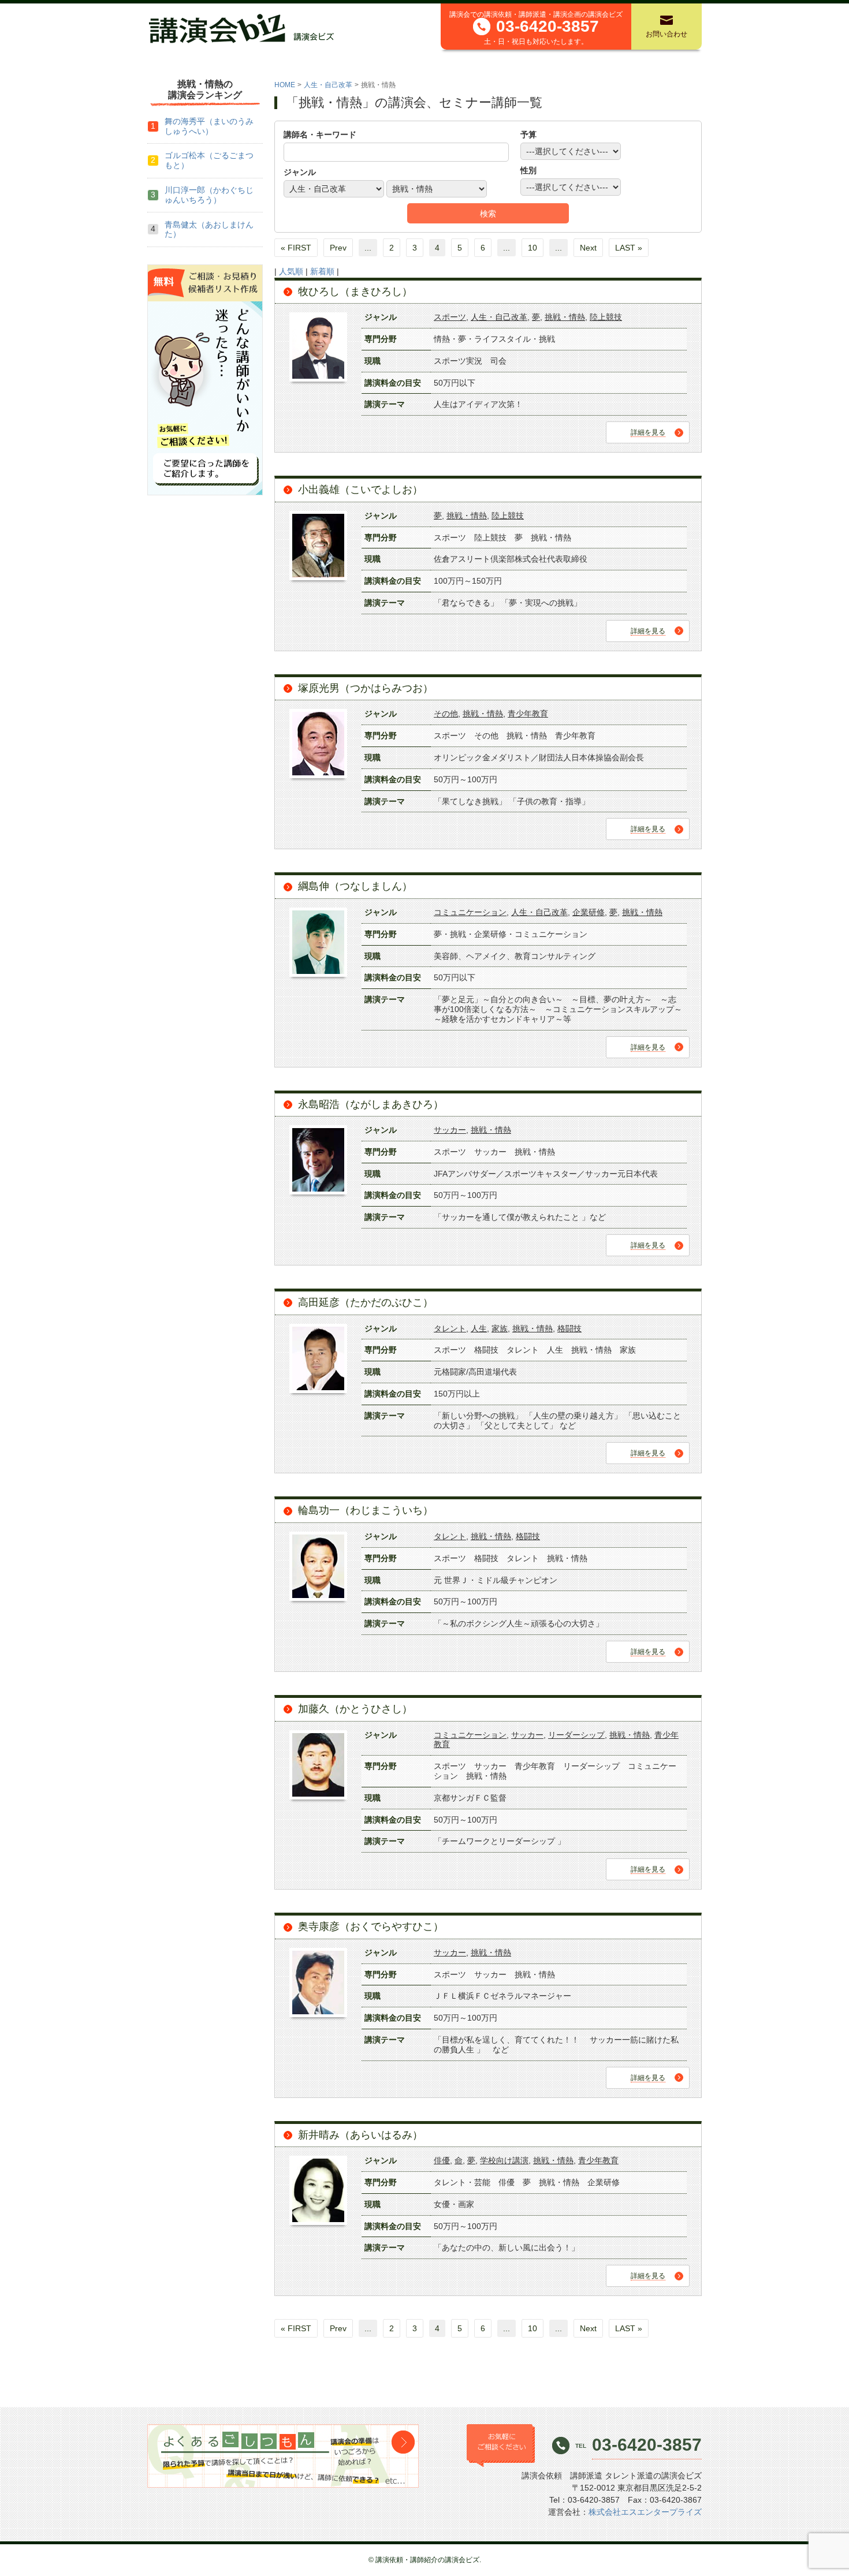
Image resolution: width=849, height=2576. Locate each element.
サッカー (450, 1130)
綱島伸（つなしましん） (355, 886)
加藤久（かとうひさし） (355, 1709)
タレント (450, 1328)
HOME (285, 85)
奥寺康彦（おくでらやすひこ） (371, 1927)
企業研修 (589, 912)
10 (533, 248)
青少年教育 (528, 714)
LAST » (629, 248)
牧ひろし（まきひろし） (355, 292)
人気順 (291, 271)
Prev (338, 248)
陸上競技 (606, 317)
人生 (479, 1328)
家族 (500, 1328)
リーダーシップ (576, 1735)
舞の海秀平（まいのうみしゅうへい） (209, 126)
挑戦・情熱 (565, 317)
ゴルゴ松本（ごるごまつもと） (209, 160)
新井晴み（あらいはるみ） (360, 2135)
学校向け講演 (504, 2160)
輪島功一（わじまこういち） (366, 1510)
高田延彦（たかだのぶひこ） (366, 1302)
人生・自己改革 (328, 85)
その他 (446, 714)
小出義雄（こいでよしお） (360, 490)
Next (588, 248)
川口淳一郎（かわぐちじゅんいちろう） (209, 195)
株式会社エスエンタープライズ (645, 2512)
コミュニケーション (470, 912)
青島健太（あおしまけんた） (209, 229)
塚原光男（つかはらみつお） (366, 688)
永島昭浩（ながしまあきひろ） (371, 1104)
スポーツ (450, 317)
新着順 (322, 271)
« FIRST (296, 248)
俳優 (442, 2160)
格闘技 (569, 1328)
